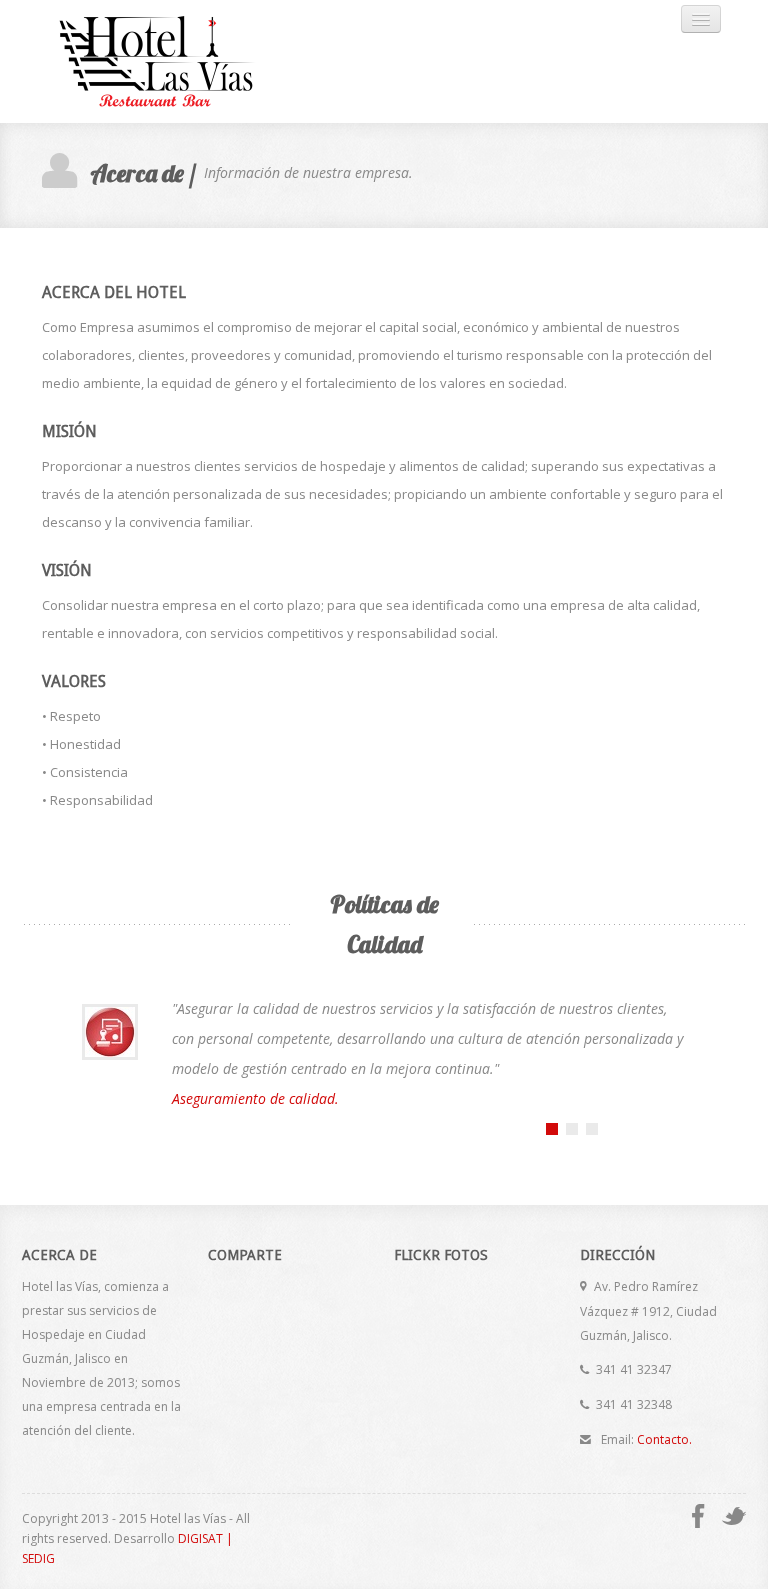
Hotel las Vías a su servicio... (177, 61)
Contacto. (664, 1439)
